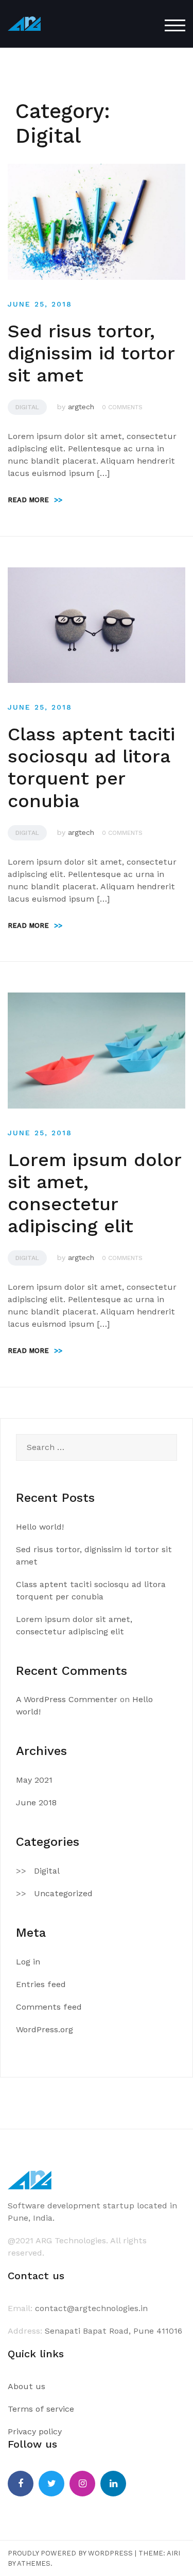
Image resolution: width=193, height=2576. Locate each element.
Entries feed (41, 1984)
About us (27, 2386)
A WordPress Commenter (67, 1699)
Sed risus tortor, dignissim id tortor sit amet (91, 353)
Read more (35, 500)
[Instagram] (82, 2484)
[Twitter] (51, 2484)
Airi (173, 2553)
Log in (28, 1962)
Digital (27, 407)
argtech (81, 407)
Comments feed (49, 2007)
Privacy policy (35, 2431)
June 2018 (36, 1802)
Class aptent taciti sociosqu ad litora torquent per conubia (91, 768)
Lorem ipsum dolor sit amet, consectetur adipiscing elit (94, 1193)
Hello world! (40, 1527)
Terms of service (41, 2409)
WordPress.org (45, 2029)
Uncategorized (63, 1893)
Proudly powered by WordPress (70, 2553)
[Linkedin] (113, 2484)
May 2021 (34, 1780)
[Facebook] (21, 2484)
